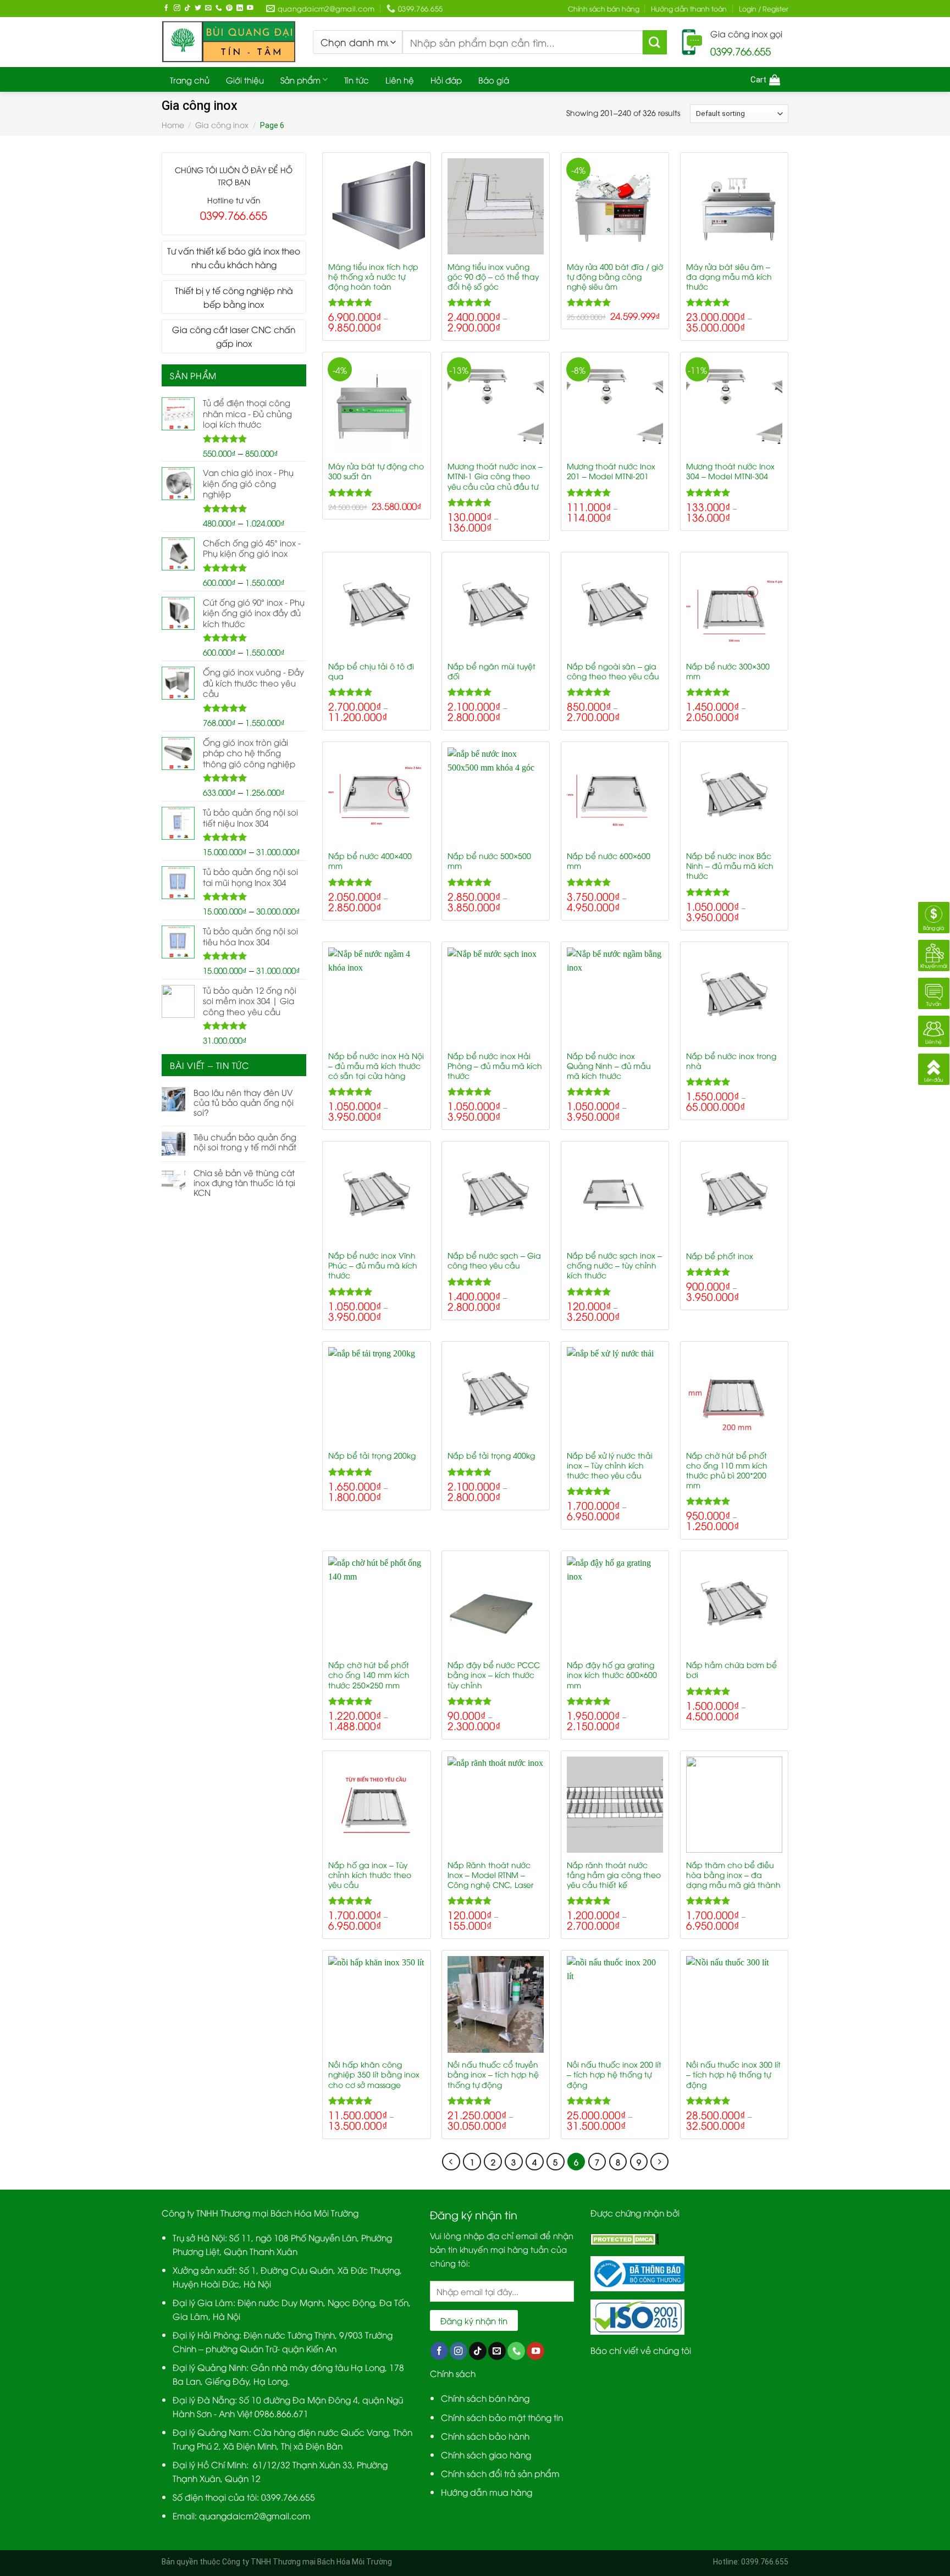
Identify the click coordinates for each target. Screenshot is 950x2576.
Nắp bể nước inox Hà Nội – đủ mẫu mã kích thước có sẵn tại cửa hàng (376, 1066)
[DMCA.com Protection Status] (625, 2237)
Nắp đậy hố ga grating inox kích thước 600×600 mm (612, 1675)
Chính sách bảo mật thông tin (502, 2417)
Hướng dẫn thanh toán (689, 9)
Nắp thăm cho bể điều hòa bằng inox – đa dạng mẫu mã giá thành (733, 1875)
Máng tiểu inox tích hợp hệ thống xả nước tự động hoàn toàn (373, 276)
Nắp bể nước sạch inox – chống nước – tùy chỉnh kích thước (614, 1265)
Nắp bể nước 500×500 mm (489, 861)
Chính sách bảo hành (485, 2436)
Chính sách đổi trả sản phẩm (500, 2473)
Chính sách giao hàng (486, 2454)
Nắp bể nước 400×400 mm (370, 861)
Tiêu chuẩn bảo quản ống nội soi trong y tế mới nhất (245, 1142)
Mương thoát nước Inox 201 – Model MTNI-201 (611, 471)
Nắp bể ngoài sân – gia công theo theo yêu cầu (613, 671)
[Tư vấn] (934, 992)
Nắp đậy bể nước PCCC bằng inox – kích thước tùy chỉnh (494, 1675)
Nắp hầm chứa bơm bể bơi (731, 1670)
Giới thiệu (245, 80)
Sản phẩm (300, 80)
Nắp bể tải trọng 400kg (491, 1455)
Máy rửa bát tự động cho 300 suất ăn (376, 471)
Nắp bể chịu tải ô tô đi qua (371, 671)
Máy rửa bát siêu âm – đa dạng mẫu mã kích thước (729, 276)
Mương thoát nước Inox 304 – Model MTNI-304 (730, 471)
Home (173, 124)
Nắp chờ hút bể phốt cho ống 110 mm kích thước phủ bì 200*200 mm (727, 1470)
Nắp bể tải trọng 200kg (372, 1455)
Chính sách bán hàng (604, 9)
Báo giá (494, 80)
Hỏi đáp (446, 80)
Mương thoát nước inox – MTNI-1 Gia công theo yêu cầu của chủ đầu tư (495, 476)
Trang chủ (190, 80)
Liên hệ (400, 80)
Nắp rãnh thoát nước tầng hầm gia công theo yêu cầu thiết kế (614, 1875)
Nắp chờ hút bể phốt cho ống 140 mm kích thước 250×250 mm (369, 1675)
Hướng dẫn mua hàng (487, 2492)
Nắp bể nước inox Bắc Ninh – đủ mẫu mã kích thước (730, 866)
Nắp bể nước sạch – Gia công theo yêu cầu (494, 1260)
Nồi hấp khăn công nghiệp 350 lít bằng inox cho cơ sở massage (374, 2074)
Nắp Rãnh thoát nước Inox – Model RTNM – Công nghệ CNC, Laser (490, 1875)
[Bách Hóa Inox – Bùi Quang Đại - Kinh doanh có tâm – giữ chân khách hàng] (229, 42)
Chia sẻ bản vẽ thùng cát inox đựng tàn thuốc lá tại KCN (244, 1182)
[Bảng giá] (934, 916)
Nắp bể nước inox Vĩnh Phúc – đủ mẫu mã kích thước (373, 1265)
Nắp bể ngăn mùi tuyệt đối (491, 671)
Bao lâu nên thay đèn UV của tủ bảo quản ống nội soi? (244, 1102)
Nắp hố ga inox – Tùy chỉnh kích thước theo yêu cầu (370, 1875)
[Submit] (655, 42)
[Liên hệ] (934, 1030)
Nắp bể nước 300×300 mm (728, 671)
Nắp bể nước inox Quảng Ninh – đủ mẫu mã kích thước (609, 1066)
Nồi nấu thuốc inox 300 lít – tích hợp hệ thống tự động (733, 2074)
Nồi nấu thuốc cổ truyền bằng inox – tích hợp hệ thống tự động (493, 2074)
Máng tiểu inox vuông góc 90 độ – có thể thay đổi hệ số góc (493, 276)
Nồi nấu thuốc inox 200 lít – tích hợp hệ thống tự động (614, 2074)
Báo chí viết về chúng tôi (641, 2350)
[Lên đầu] (934, 1068)
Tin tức (357, 80)
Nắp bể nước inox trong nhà (731, 1061)
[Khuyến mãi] (934, 954)
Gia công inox (222, 124)
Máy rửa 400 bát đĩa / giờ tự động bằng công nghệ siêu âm (615, 276)
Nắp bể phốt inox (720, 1256)
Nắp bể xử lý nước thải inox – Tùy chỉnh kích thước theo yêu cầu (610, 1465)
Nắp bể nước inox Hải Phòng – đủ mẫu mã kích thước (495, 1066)
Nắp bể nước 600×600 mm (609, 861)
